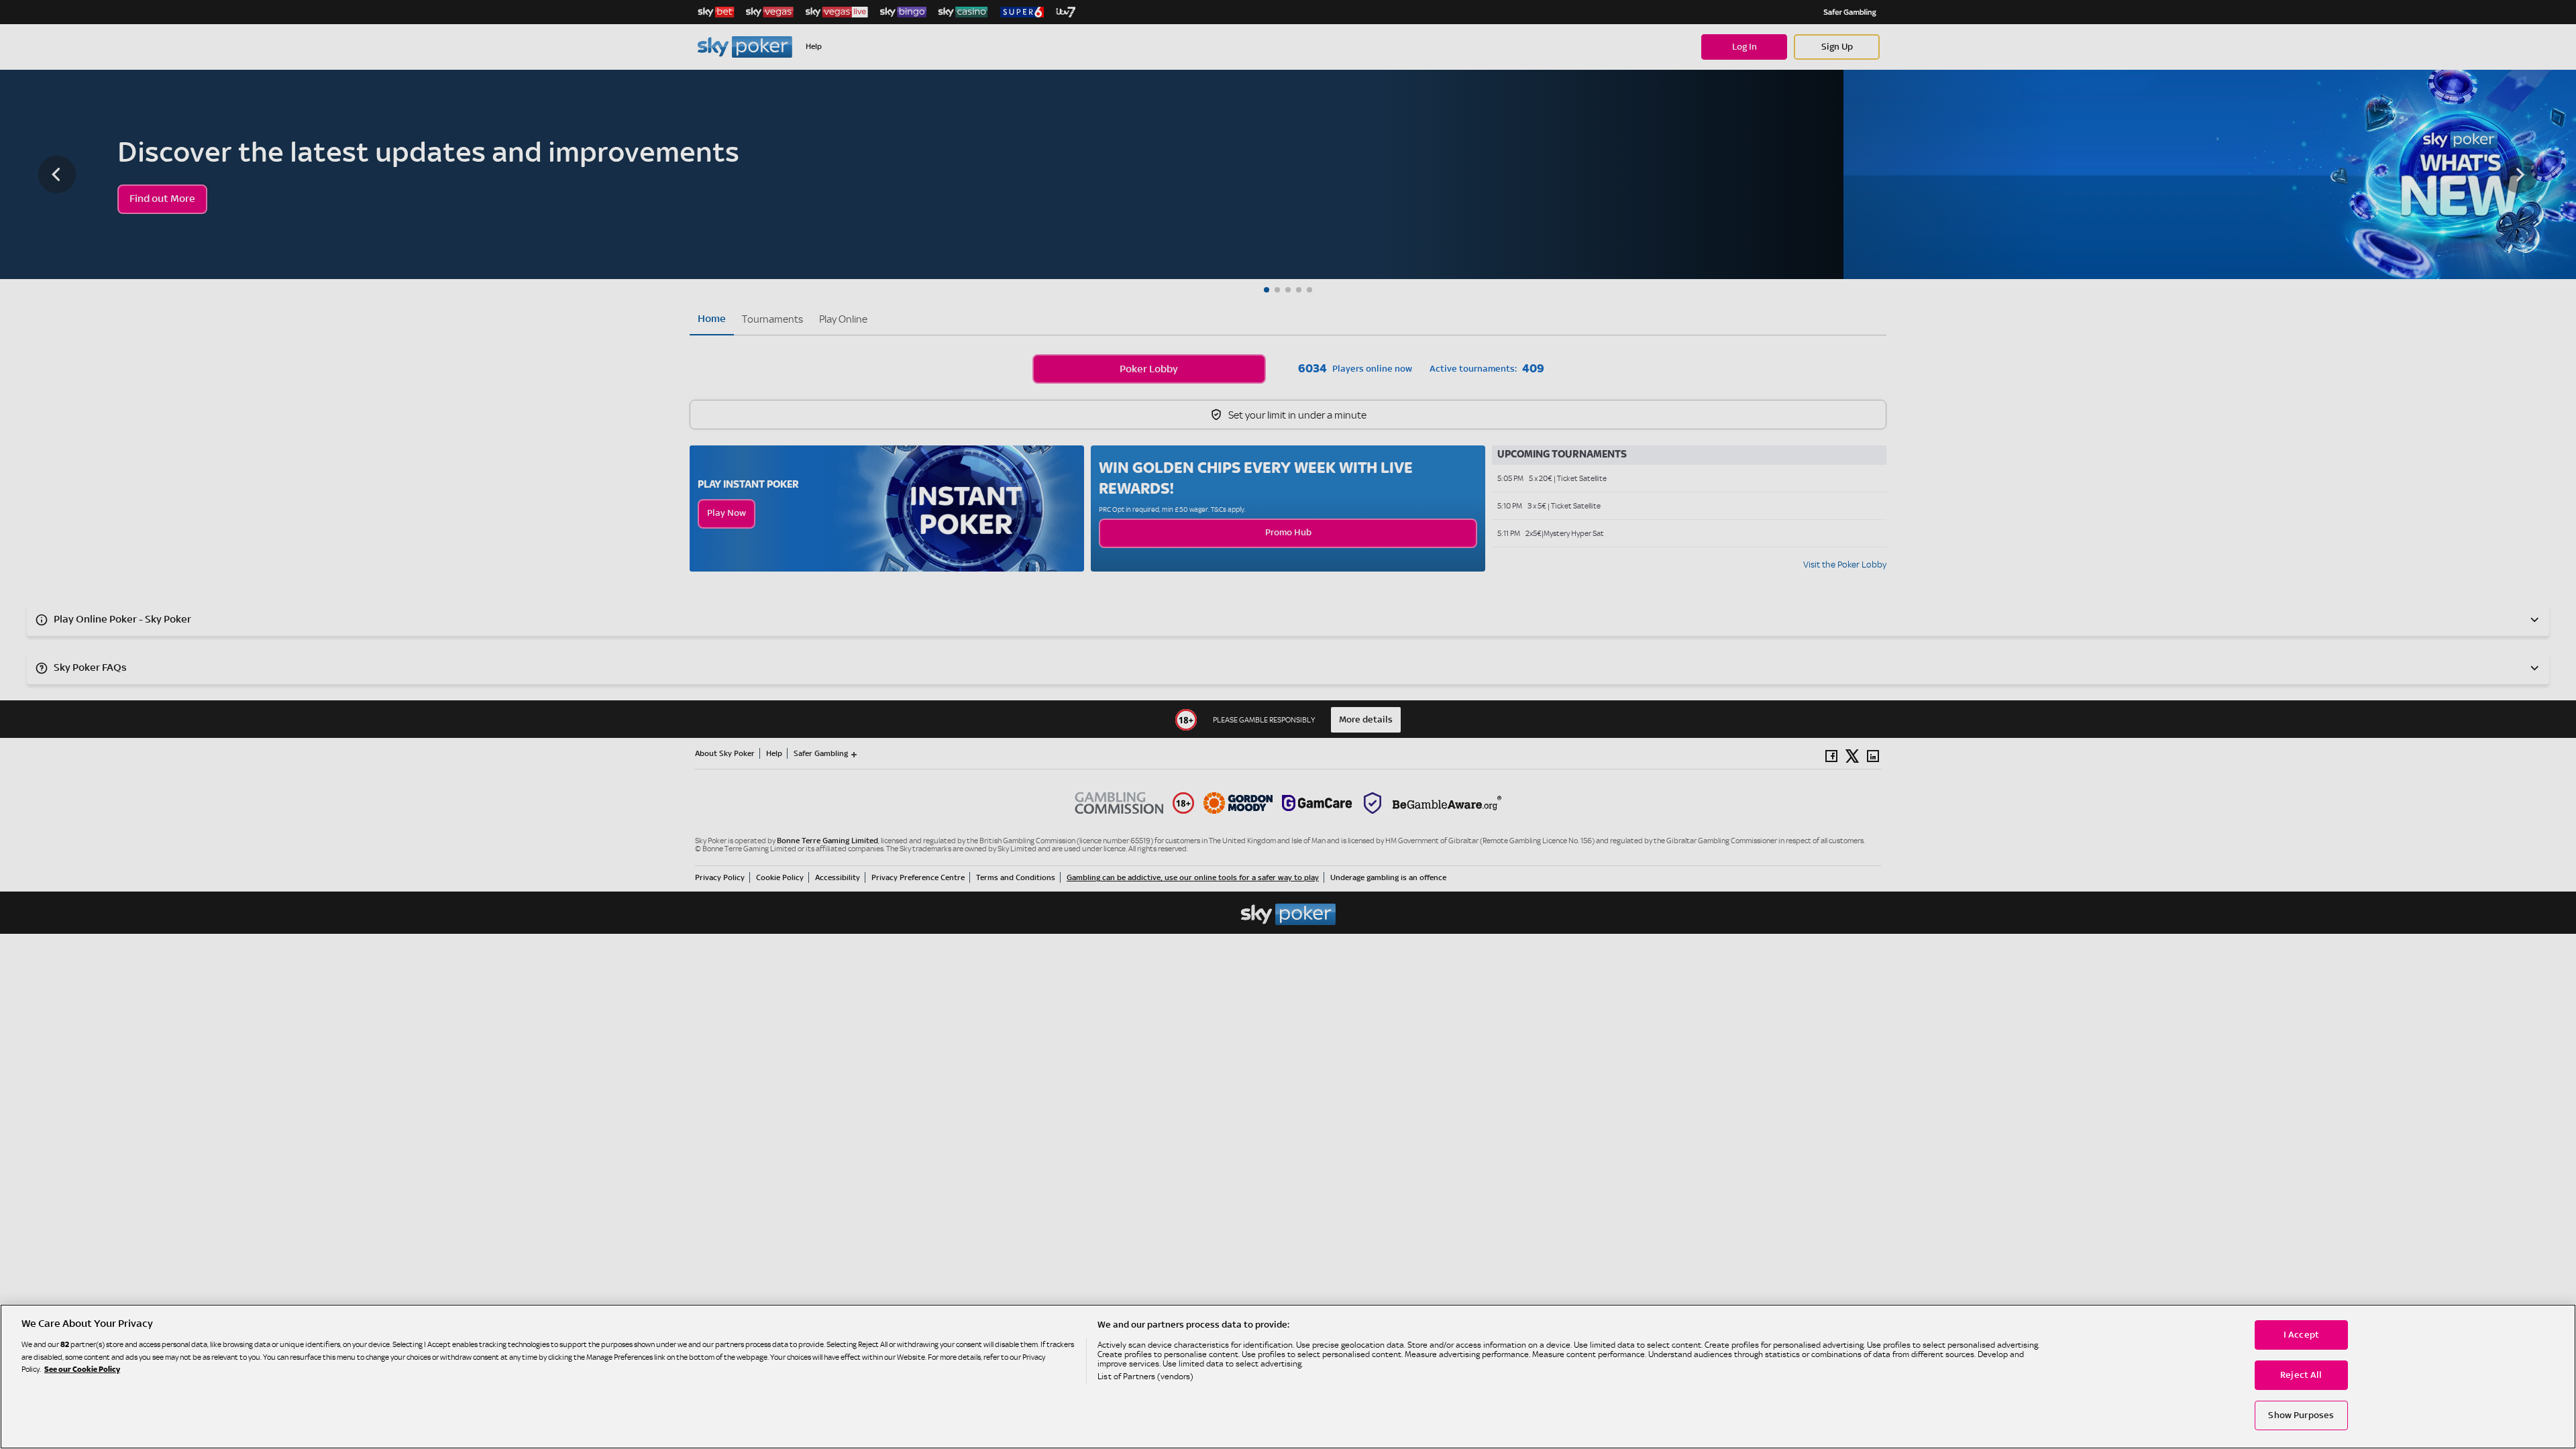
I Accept (2301, 1335)
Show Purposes (2301, 1415)
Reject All (2301, 1375)
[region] (1288, 1377)
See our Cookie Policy (82, 1370)
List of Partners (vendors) (1145, 1377)
